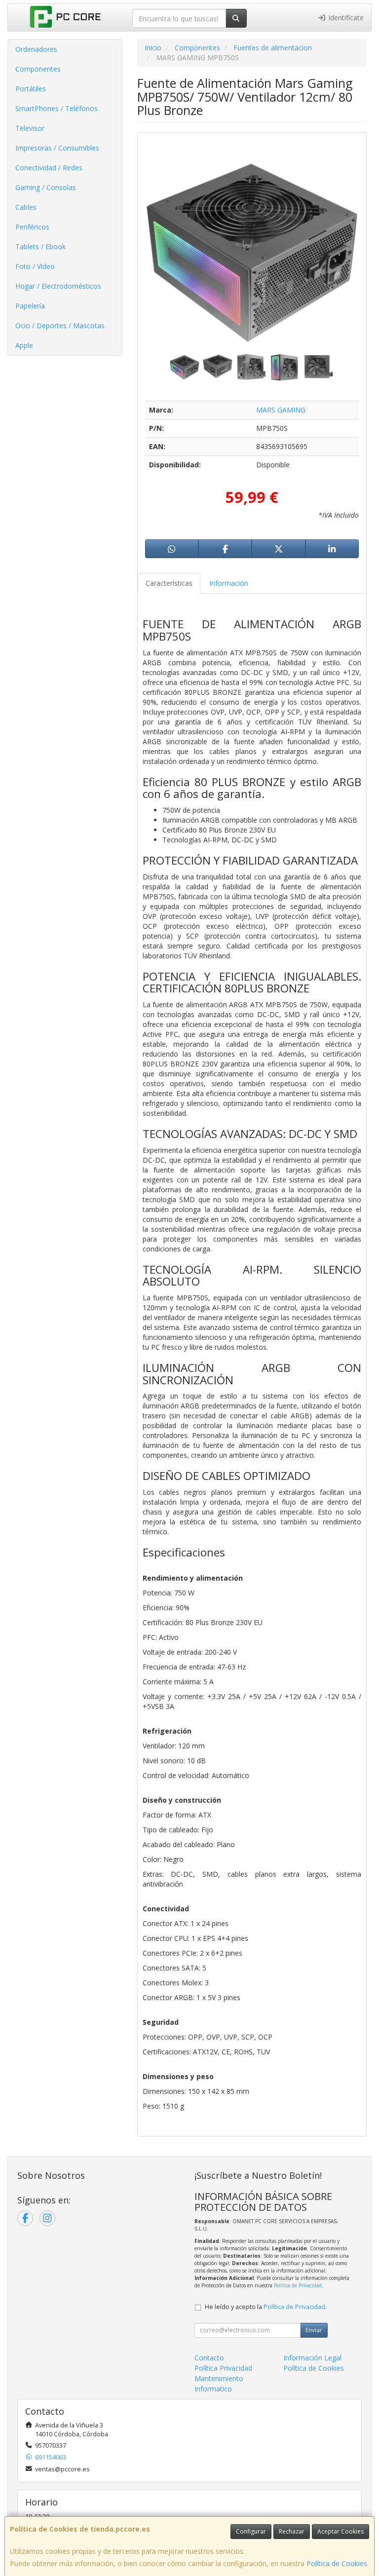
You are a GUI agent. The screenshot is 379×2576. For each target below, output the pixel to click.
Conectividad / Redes (49, 168)
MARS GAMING (281, 410)
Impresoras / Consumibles (57, 148)
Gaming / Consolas (46, 187)
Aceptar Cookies (341, 2531)
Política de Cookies (337, 2563)
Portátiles (31, 89)
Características (169, 583)
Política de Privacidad (298, 2285)
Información (229, 583)
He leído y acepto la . (266, 2307)
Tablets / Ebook (40, 246)
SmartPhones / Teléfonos (57, 108)
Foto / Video (35, 266)
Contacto (209, 2358)
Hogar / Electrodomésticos (58, 286)
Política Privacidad (223, 2368)
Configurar (251, 2531)
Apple (24, 345)
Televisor (30, 128)
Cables (26, 207)
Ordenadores (36, 49)
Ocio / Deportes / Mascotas (60, 325)
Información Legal (312, 2358)
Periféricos (32, 227)
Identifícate (345, 18)
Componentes (38, 69)
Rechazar (292, 2531)
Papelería (30, 306)
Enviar (314, 2330)
